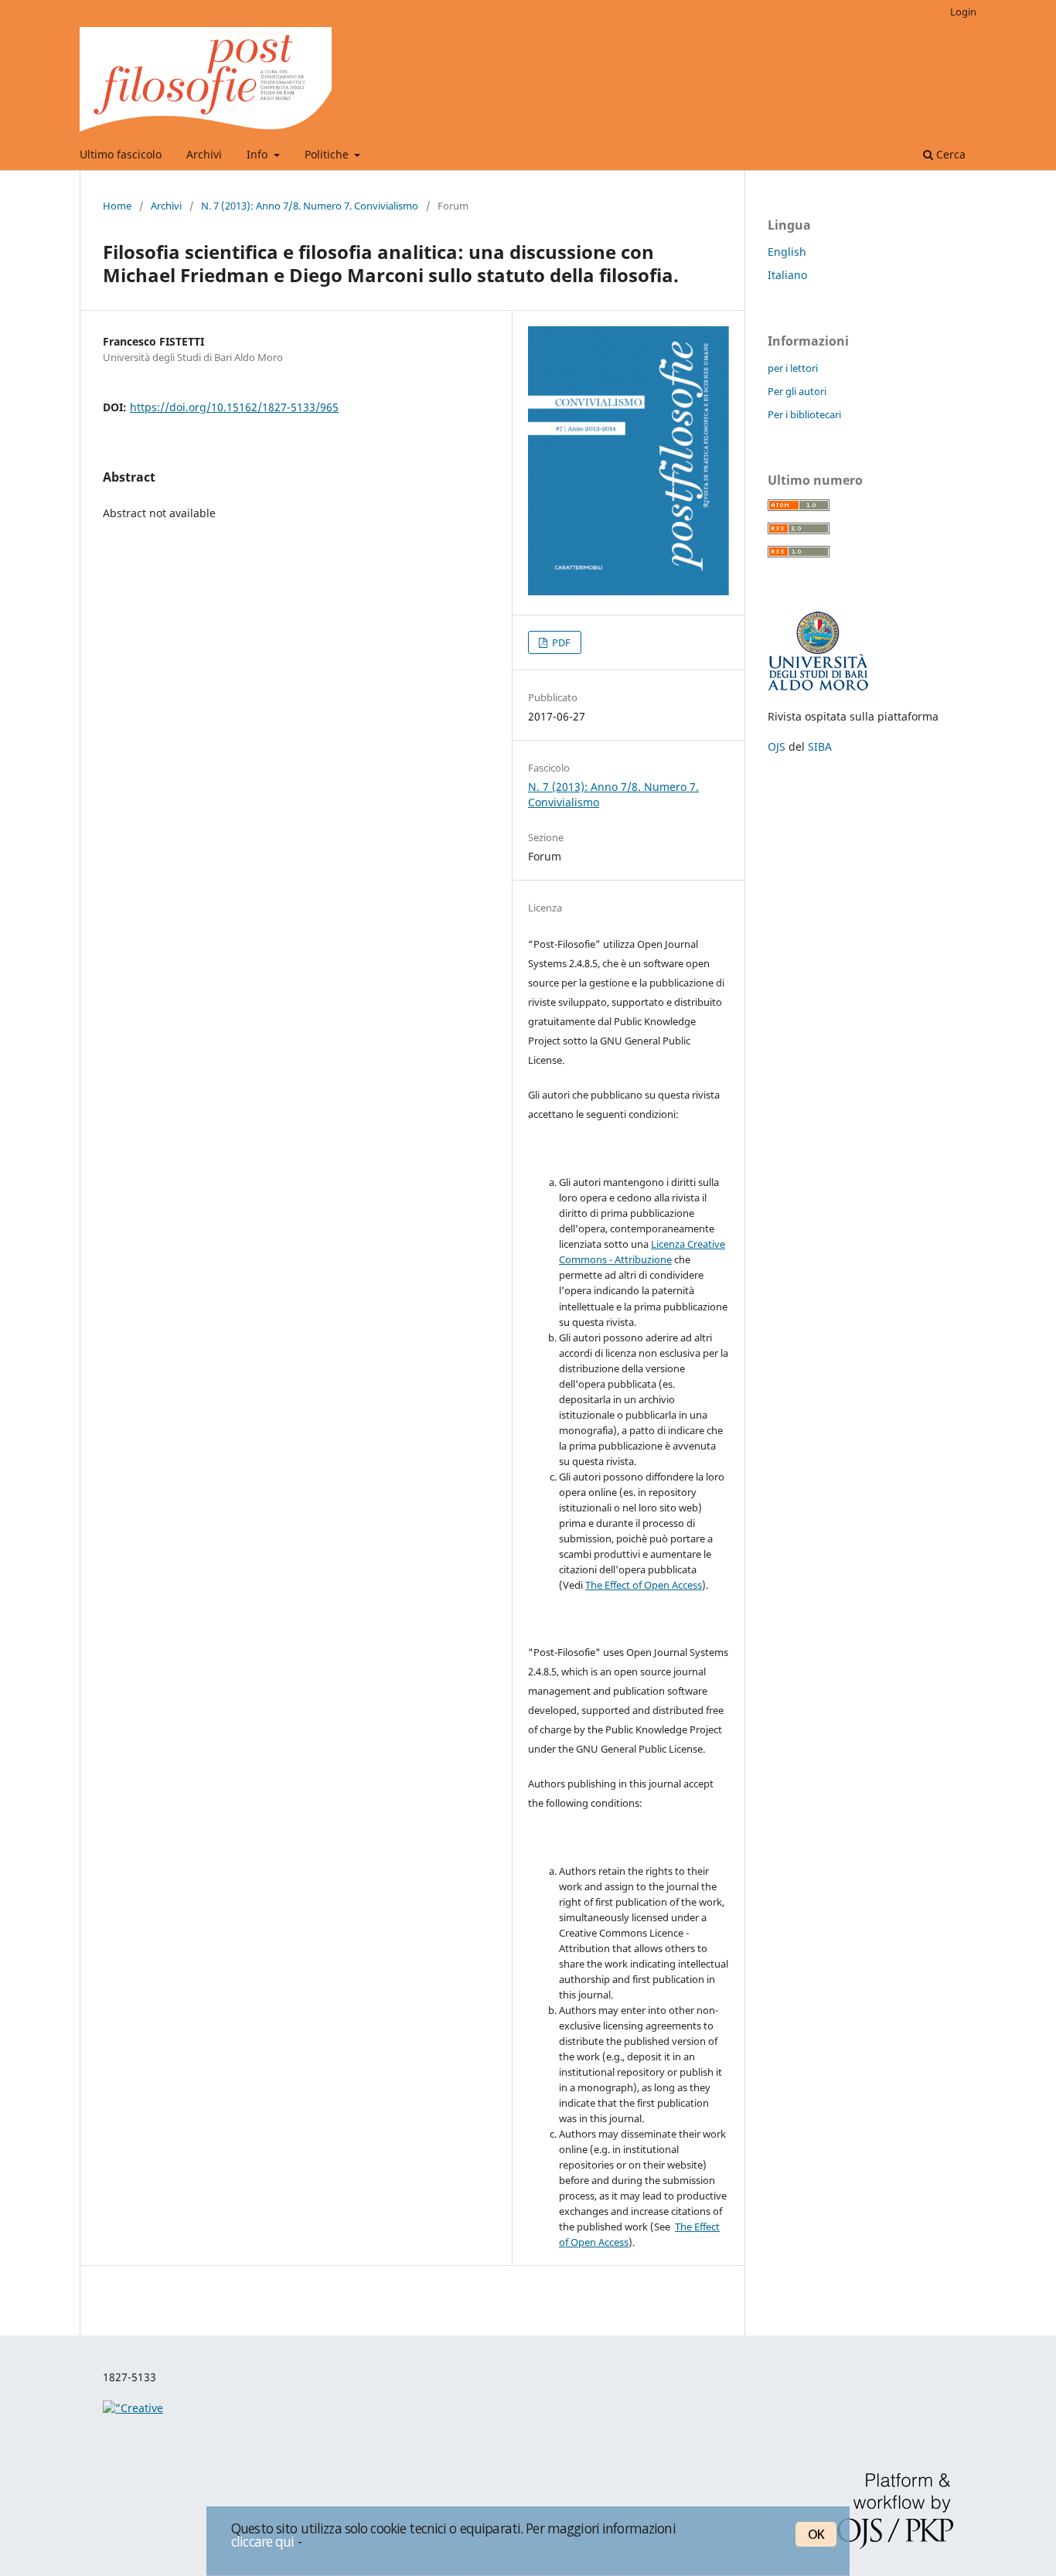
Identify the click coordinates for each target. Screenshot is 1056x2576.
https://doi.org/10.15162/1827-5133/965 (234, 407)
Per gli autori (797, 391)
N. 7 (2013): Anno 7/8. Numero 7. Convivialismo (310, 206)
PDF (560, 642)
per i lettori (793, 368)
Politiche (328, 154)
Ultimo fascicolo (121, 154)
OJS (777, 746)
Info (259, 154)
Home (117, 206)
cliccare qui (263, 2541)
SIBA (820, 746)
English (787, 252)
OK (816, 2534)
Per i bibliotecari (804, 414)
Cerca (949, 154)
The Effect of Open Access (644, 1585)
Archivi (204, 154)
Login (963, 12)
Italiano (787, 275)
